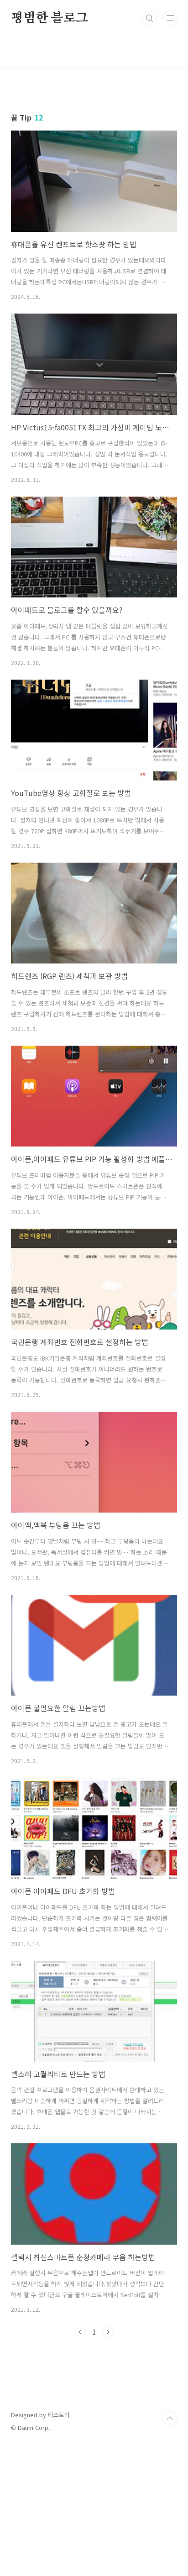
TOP (170, 2419)
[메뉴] (170, 18)
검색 (150, 18)
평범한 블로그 (50, 18)
